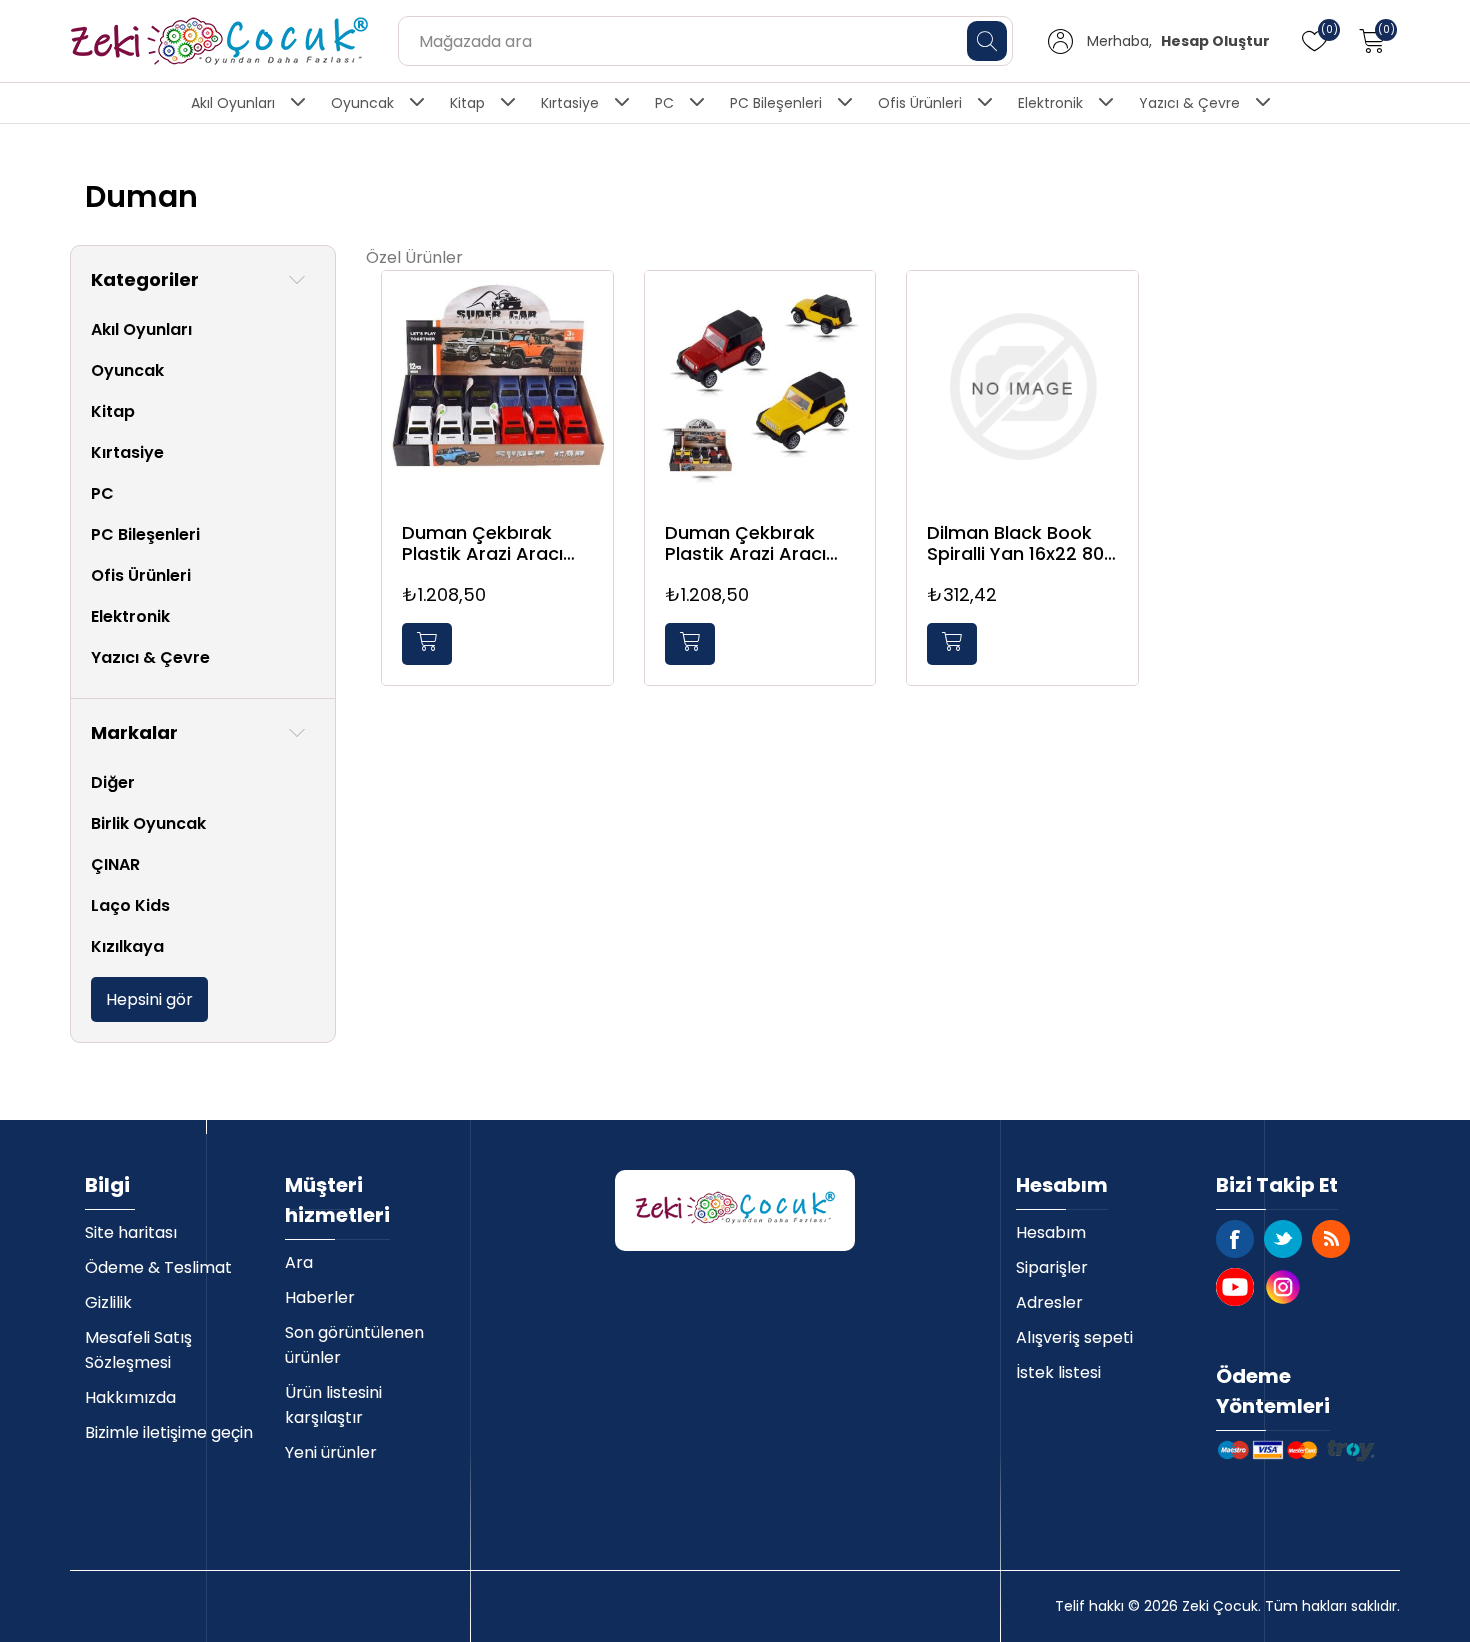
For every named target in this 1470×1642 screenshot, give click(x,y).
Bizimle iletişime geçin (169, 1432)
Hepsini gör (149, 999)
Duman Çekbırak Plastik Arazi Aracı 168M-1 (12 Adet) (745, 543)
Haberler (320, 1297)
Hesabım (1051, 1232)
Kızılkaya (127, 946)
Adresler (1049, 1302)
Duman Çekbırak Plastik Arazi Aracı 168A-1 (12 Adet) (482, 543)
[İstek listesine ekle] (593, 309)
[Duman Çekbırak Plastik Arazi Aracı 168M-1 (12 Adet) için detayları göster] (760, 386)
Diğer (113, 782)
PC (664, 103)
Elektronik (1050, 103)
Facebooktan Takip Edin (1235, 1239)
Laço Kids (130, 905)
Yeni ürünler (331, 1452)
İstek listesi (1058, 1372)
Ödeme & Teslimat (158, 1267)
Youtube (1235, 1287)
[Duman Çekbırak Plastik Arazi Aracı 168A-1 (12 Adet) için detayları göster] (497, 386)
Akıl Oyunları (233, 103)
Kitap (467, 103)
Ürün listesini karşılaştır (333, 1405)
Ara (299, 1262)
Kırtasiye (570, 103)
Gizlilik (108, 1302)
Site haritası (131, 1232)
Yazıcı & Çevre (1189, 103)
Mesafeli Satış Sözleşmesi (138, 1350)
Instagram (1283, 1287)
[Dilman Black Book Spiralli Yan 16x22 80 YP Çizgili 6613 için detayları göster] (1022, 386)
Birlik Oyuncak (148, 823)
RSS (1331, 1239)
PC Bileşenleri (776, 103)
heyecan (1283, 1239)
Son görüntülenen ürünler (354, 1345)
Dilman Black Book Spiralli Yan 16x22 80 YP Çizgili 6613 (1015, 543)
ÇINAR (115, 864)
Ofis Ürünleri (920, 103)
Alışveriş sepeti (1074, 1337)
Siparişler (1052, 1267)
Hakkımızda (130, 1397)
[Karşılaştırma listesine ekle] (593, 350)
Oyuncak (362, 103)
